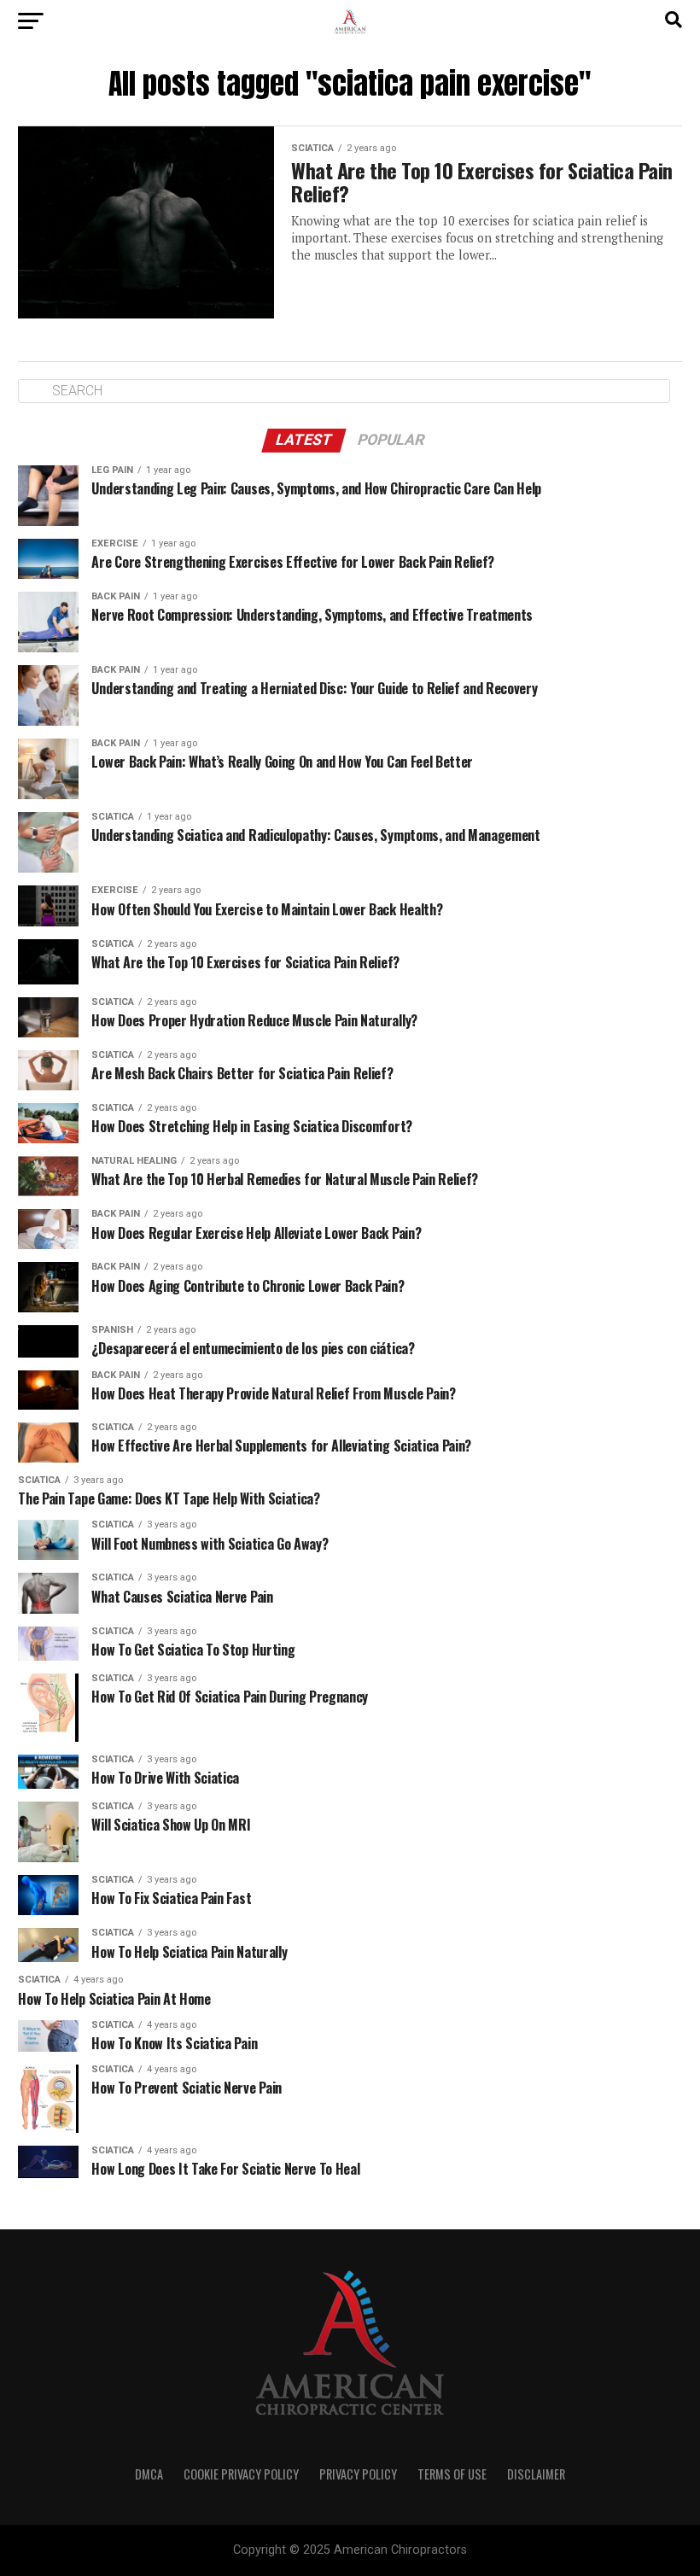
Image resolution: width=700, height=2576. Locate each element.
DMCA (149, 2474)
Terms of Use (452, 2474)
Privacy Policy (358, 2474)
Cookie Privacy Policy (241, 2474)
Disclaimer (536, 2474)
